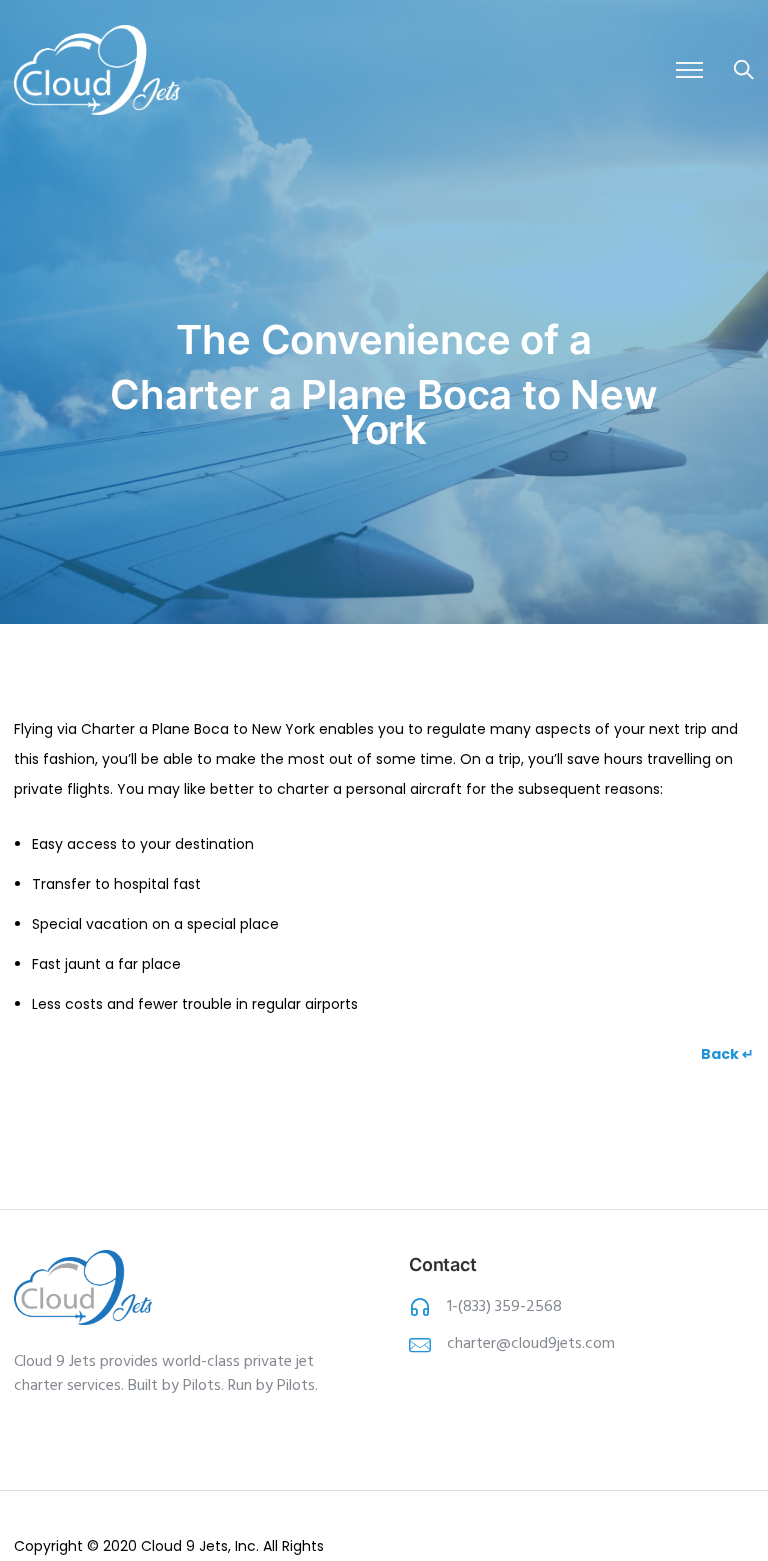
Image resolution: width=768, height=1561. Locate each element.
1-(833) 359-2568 (504, 1307)
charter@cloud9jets (514, 1344)
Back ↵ (727, 1054)
